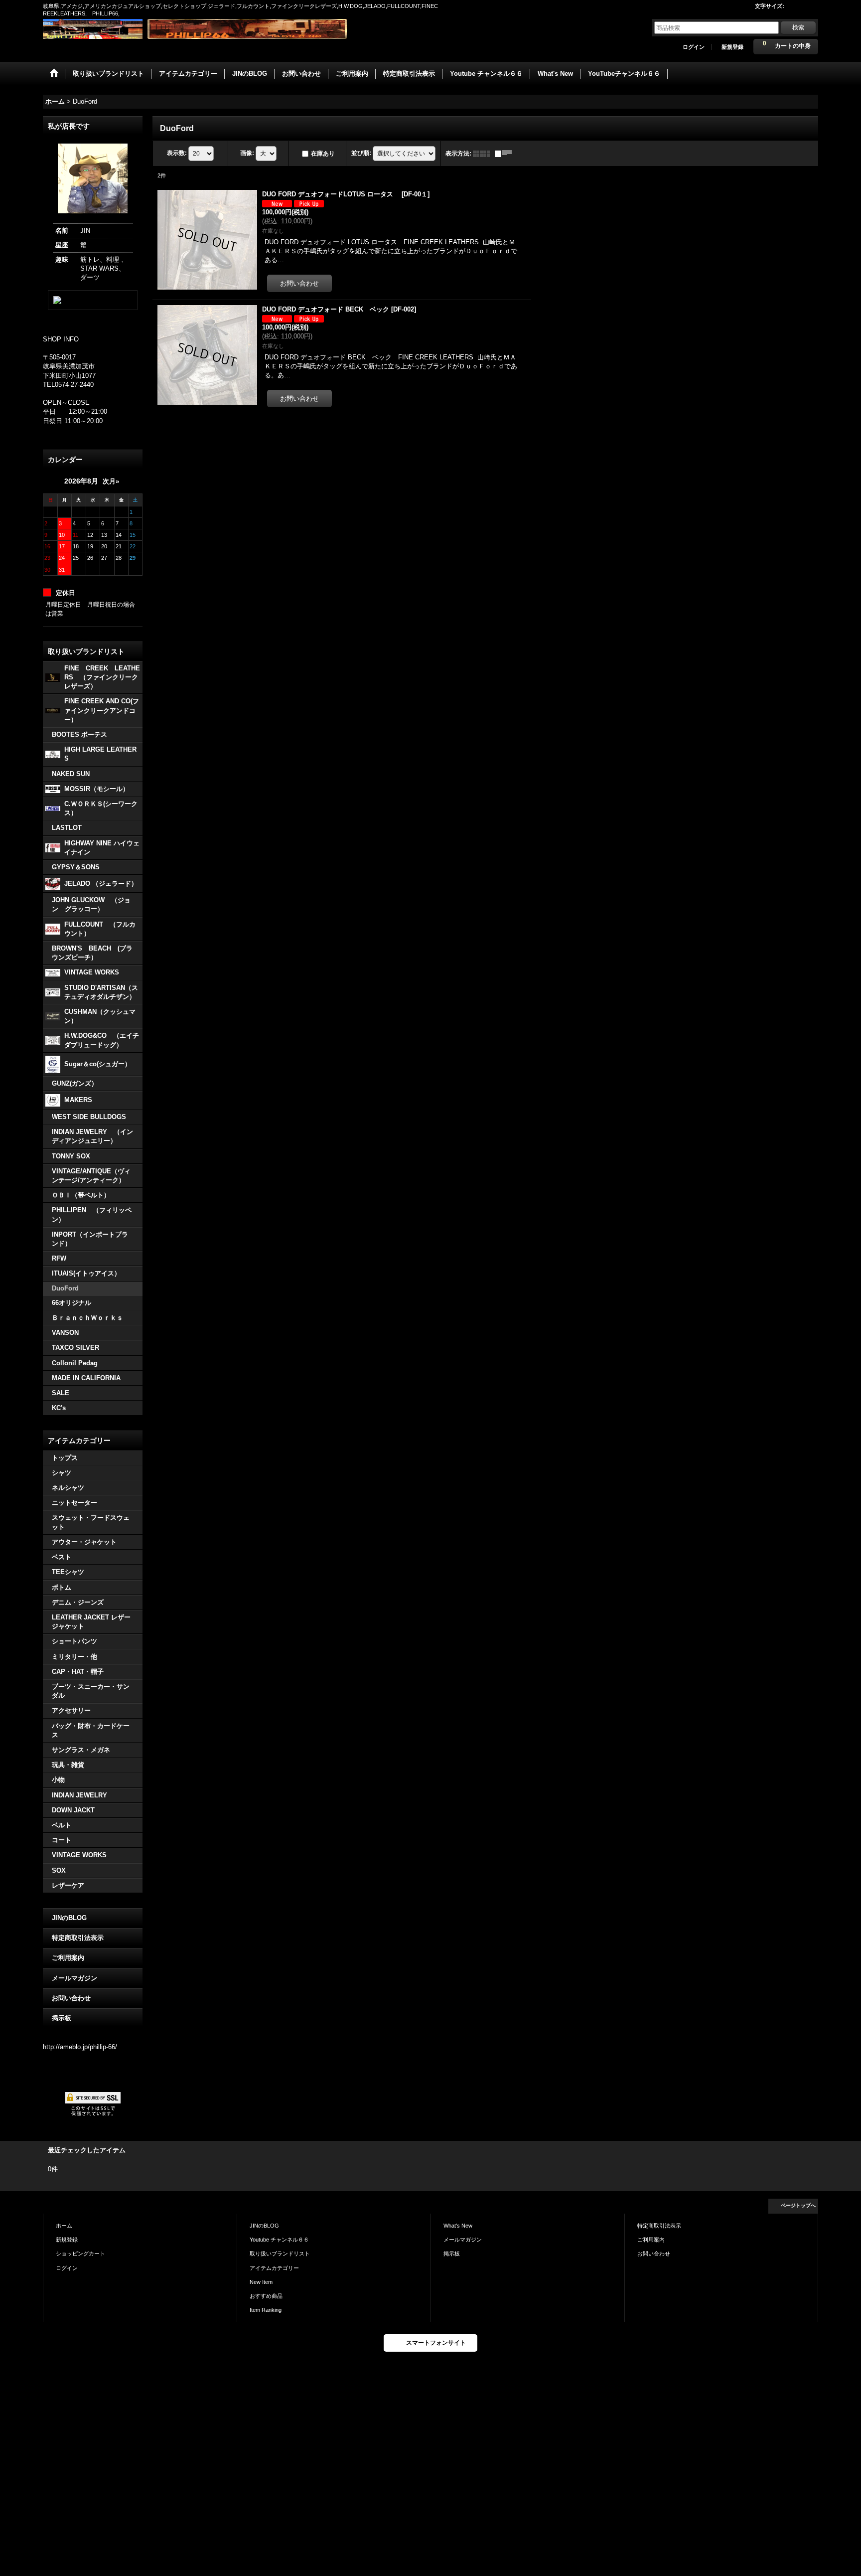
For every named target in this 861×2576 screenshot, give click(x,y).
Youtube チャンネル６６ (279, 2240)
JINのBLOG (69, 1918)
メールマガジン (74, 1978)
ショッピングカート (80, 2254)
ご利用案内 (68, 1958)
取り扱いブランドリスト (280, 2254)
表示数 (177, 153)
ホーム (64, 2226)
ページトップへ (798, 2205)
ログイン (694, 47)
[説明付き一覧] (506, 154)
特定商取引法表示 (78, 1938)
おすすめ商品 (266, 2296)
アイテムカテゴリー (274, 2268)
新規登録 (732, 47)
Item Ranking (266, 2310)
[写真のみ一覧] (484, 154)
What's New (458, 2226)
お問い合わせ (71, 1998)
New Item (261, 2282)
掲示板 (62, 2018)
